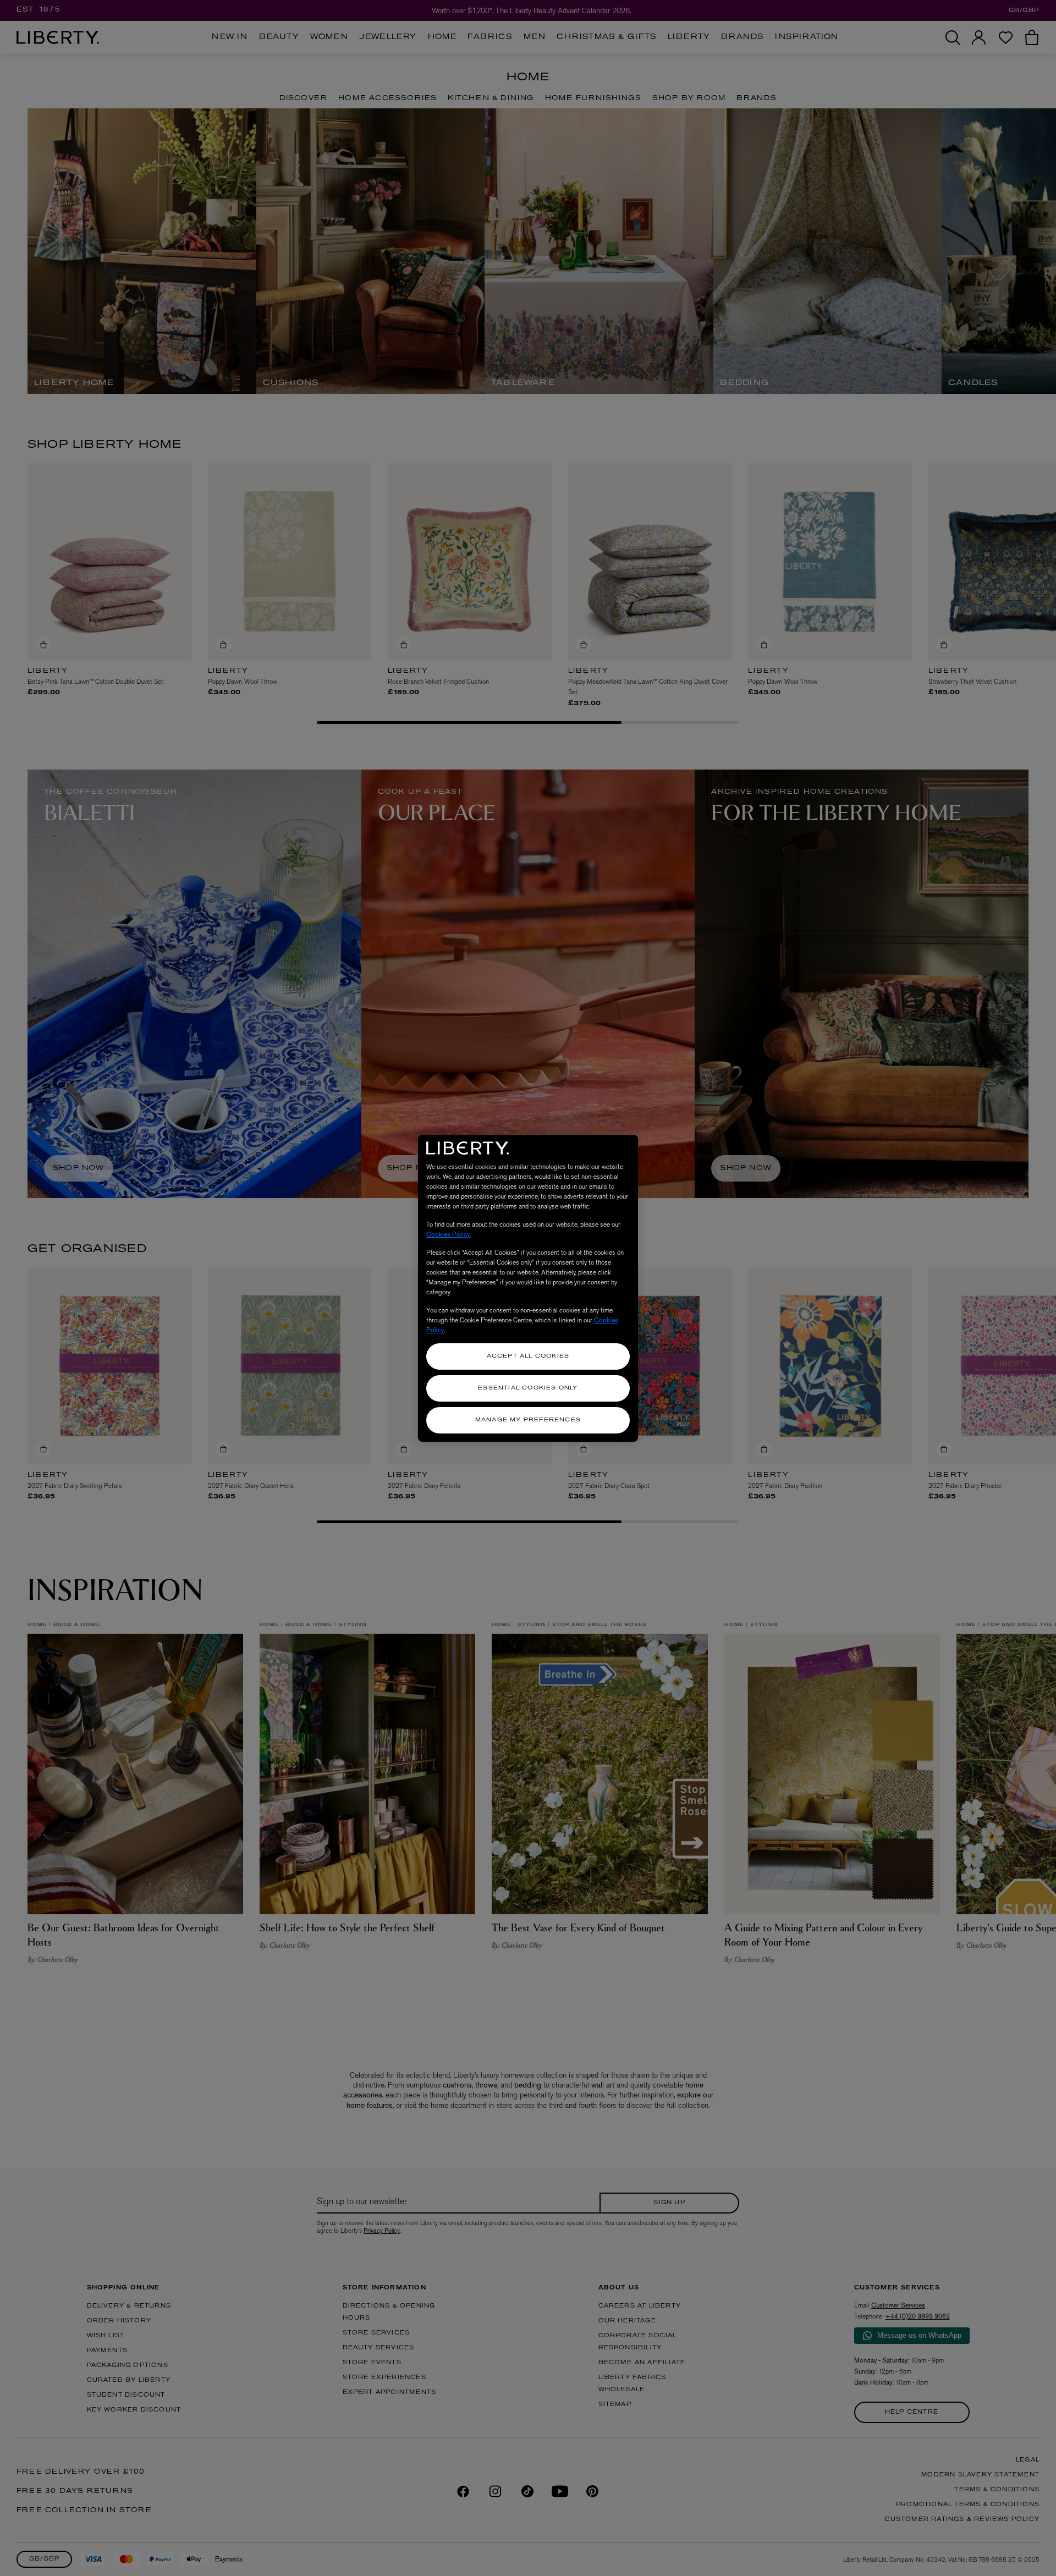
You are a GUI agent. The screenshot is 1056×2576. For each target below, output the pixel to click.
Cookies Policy (448, 1234)
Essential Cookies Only (528, 1388)
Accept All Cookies (528, 1356)
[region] (528, 1288)
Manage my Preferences (528, 1420)
